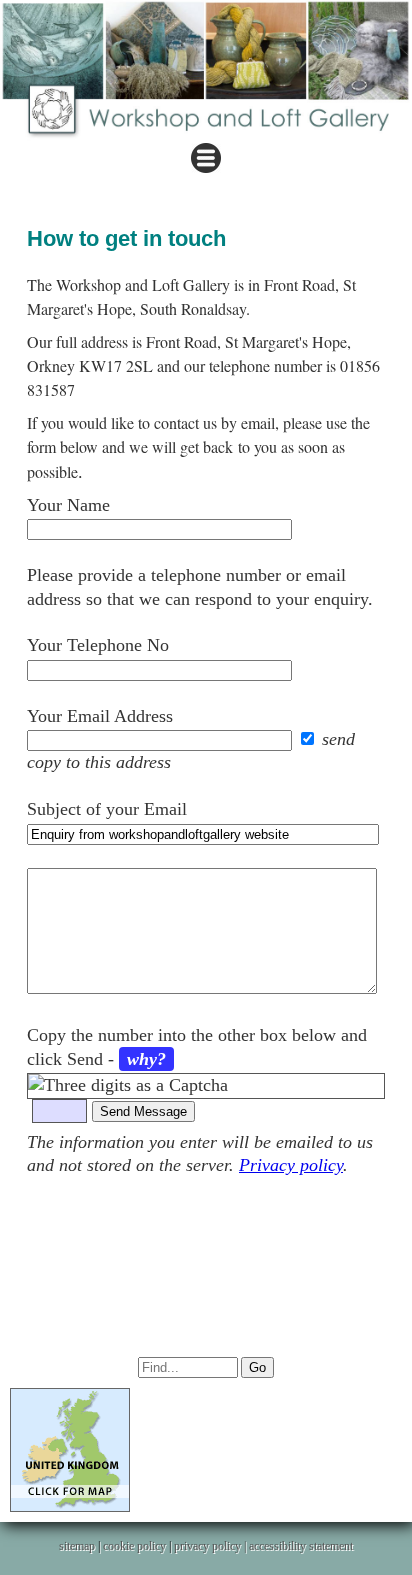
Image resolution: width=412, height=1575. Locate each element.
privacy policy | (211, 1546)
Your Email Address (100, 716)
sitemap (77, 1546)
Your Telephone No (98, 645)
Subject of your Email (107, 809)
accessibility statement (301, 1546)
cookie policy (134, 1546)
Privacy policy (291, 1165)
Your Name (68, 505)
